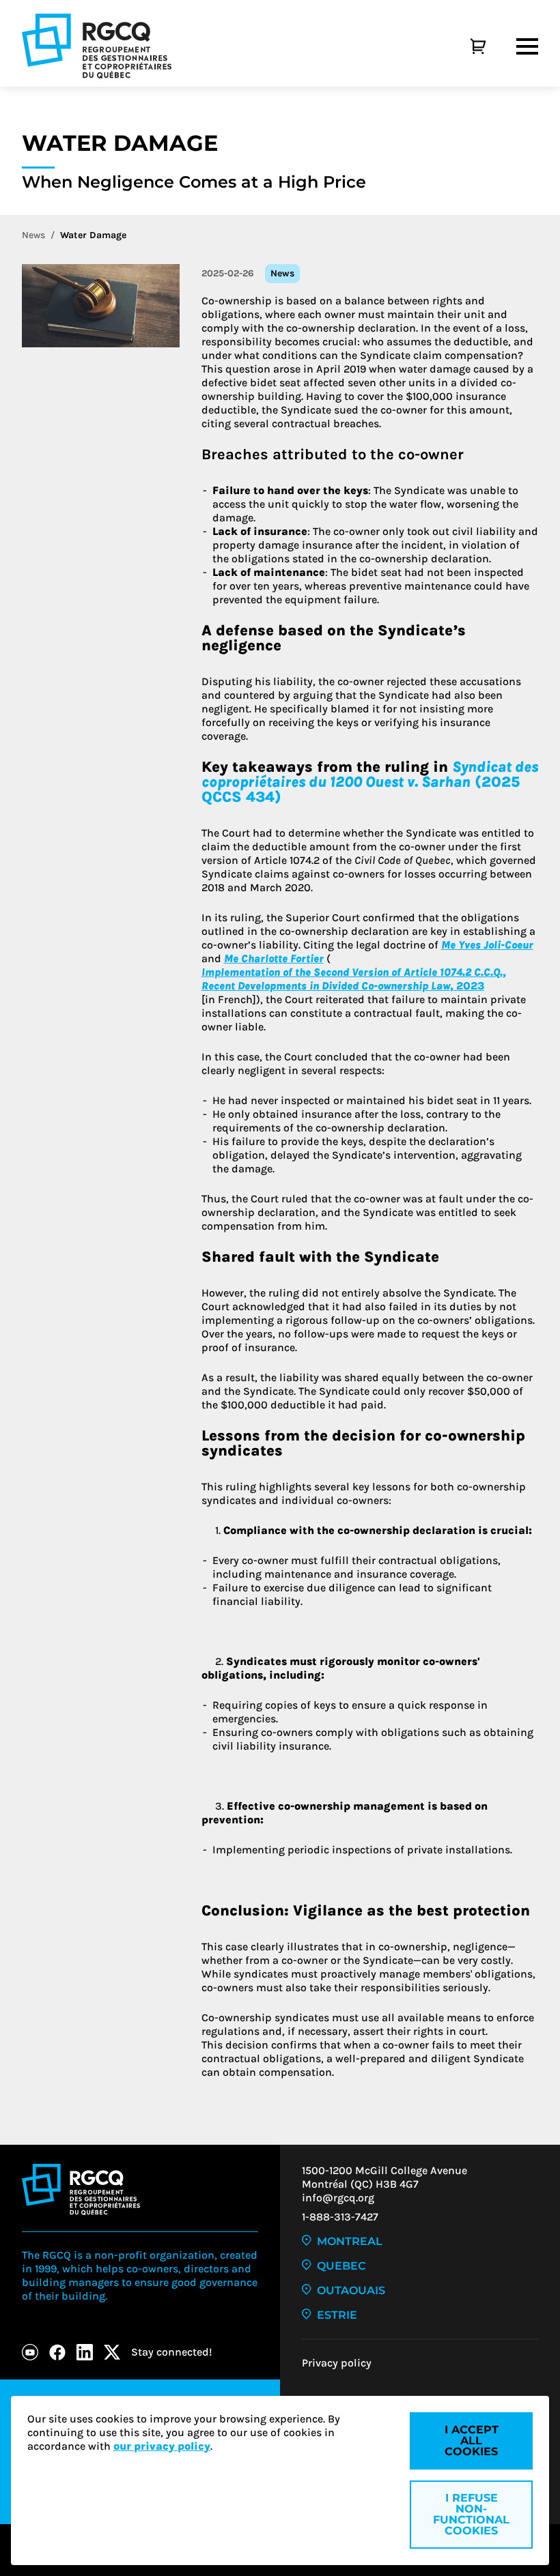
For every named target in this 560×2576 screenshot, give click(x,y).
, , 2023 (354, 979)
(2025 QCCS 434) (370, 782)
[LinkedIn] (85, 2352)
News (33, 235)
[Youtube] (30, 2352)
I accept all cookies (472, 2441)
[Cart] (463, 46)
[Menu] (527, 46)
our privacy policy (162, 2446)
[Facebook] (57, 2352)
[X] (112, 2352)
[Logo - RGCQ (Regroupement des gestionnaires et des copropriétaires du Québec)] (97, 46)
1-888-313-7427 (340, 2217)
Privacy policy (337, 2363)
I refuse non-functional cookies (471, 2514)
